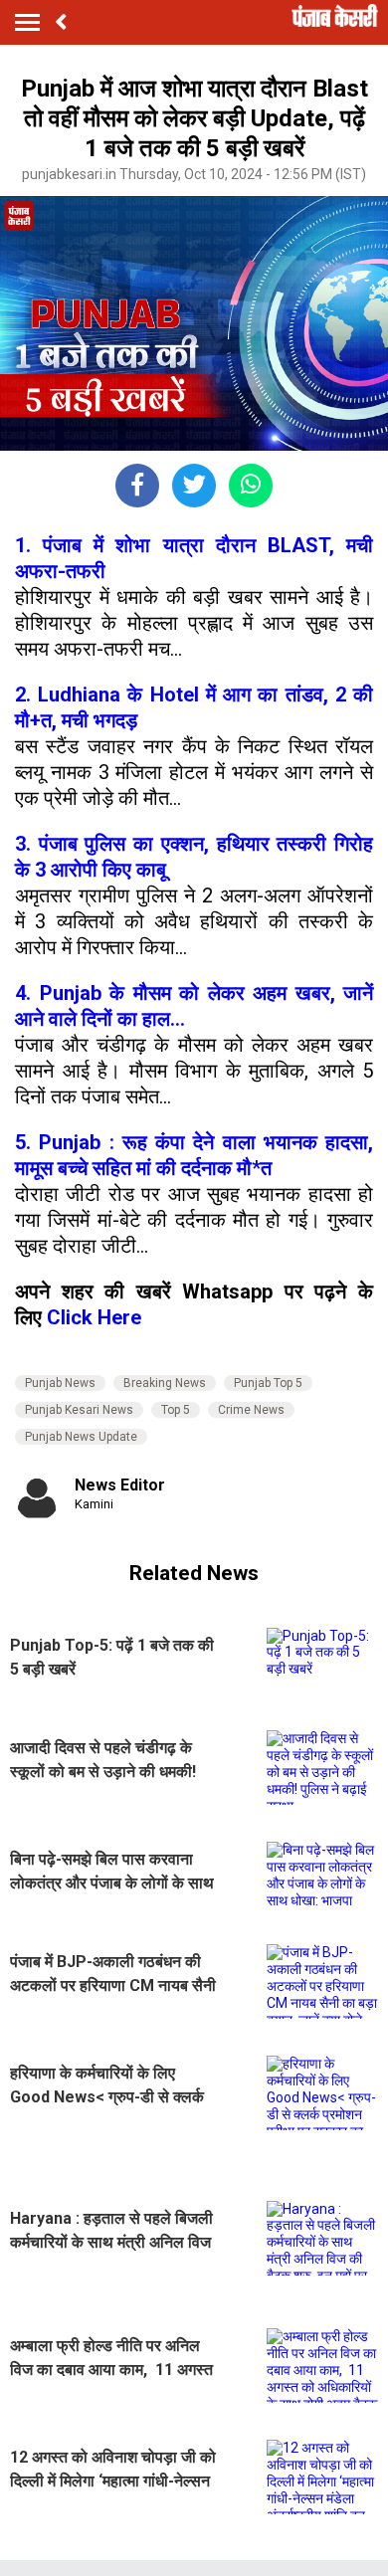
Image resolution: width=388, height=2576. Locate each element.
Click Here (94, 1317)
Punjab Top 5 (268, 1383)
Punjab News (60, 1383)
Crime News (251, 1410)
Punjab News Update (81, 1437)
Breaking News (165, 1383)
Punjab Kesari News (79, 1410)
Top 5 (176, 1410)
